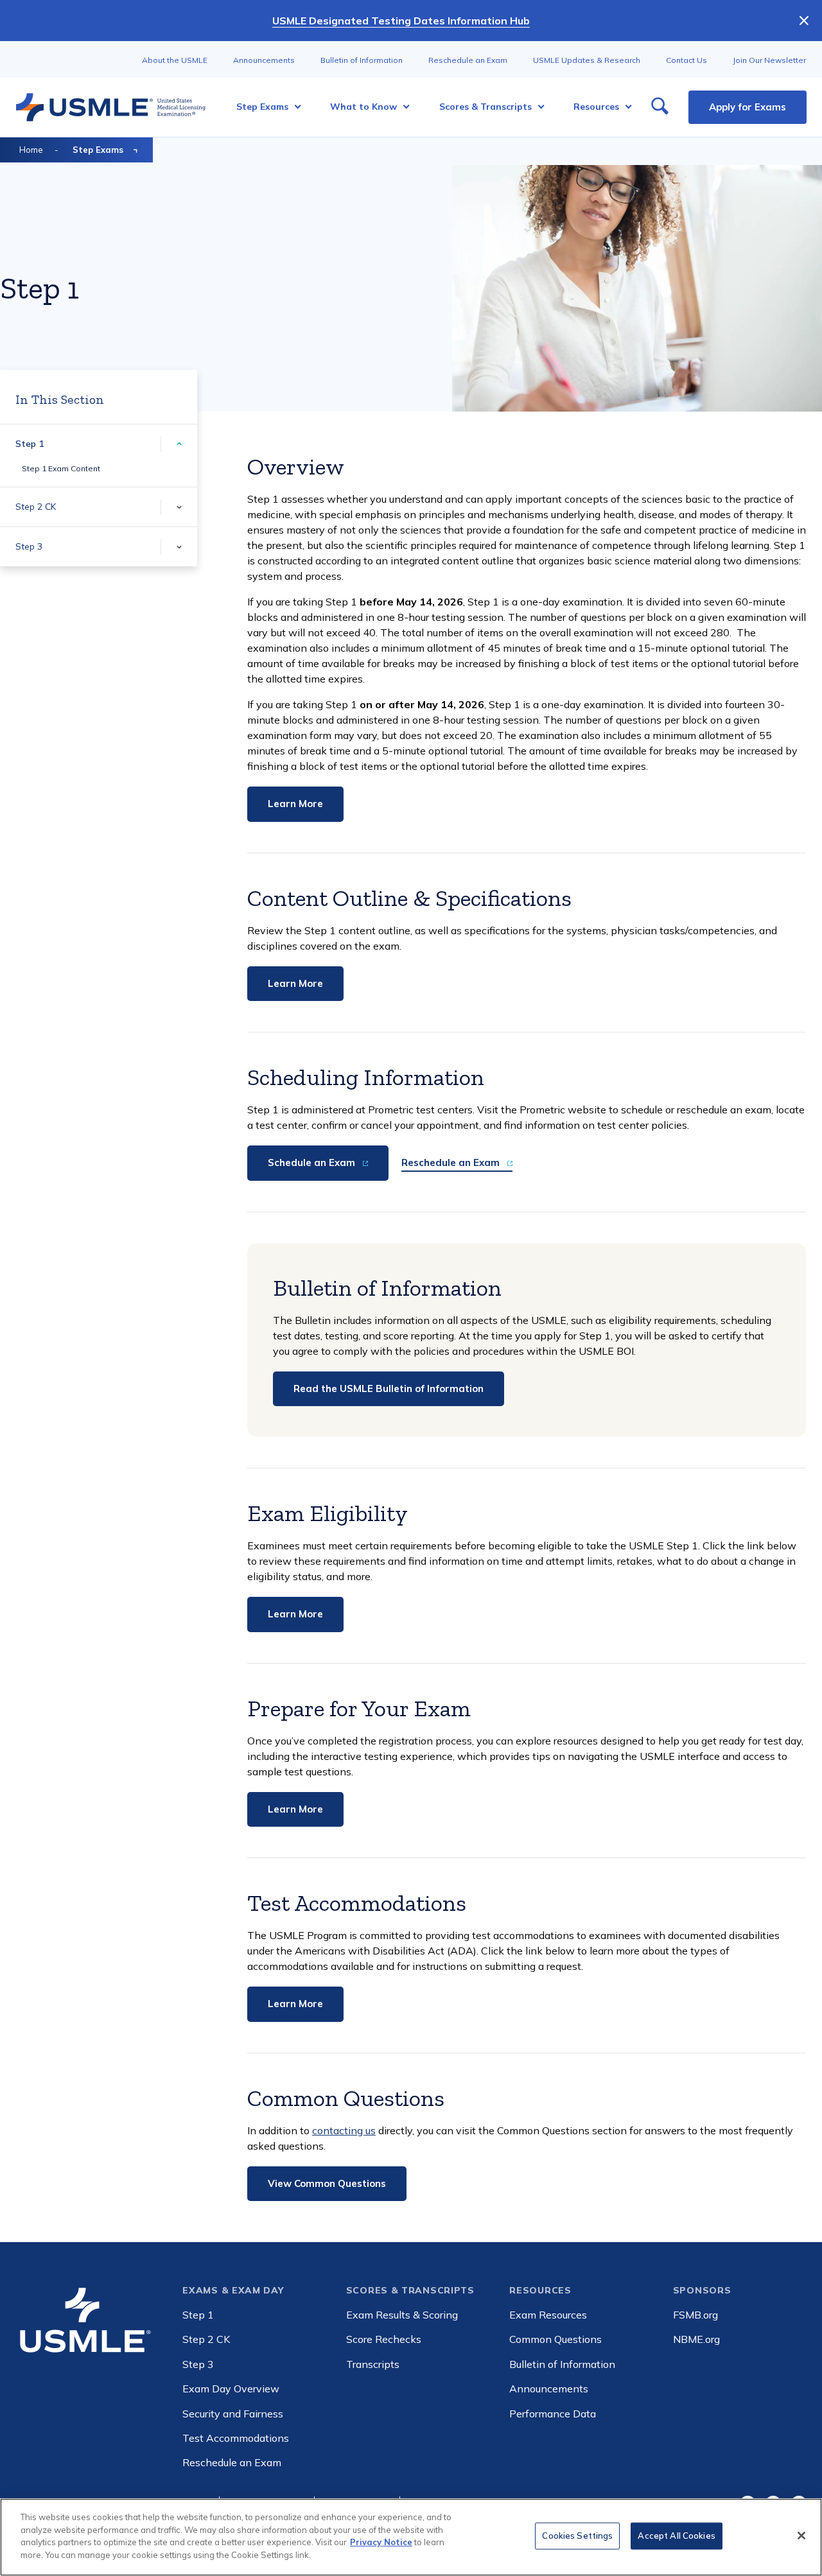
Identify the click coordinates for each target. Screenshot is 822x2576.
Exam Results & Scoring (402, 2315)
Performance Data (553, 2414)
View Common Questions (327, 2183)
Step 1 (30, 444)
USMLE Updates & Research (587, 60)
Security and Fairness (233, 2414)
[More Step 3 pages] (179, 547)
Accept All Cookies (676, 2536)
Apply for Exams (748, 107)
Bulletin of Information (362, 60)
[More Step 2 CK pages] (179, 507)
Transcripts (373, 2364)
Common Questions (555, 2339)
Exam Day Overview (231, 2389)
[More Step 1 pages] (179, 444)
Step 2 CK (36, 507)
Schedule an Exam (313, 1162)
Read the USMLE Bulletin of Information (389, 1388)
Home (31, 150)
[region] (411, 2537)
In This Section (60, 399)
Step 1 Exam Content (61, 468)
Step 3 (29, 546)
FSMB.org (695, 2315)
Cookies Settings (577, 2536)
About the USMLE (175, 60)
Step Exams (98, 150)
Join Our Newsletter (769, 60)
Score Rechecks (384, 2339)
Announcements (264, 60)
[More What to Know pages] (402, 107)
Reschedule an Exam (468, 60)
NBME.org (696, 2339)
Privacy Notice (381, 2542)
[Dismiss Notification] (804, 21)
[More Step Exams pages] (294, 107)
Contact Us (686, 60)
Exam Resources (548, 2315)
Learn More (295, 804)
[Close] (801, 2536)
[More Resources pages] (625, 107)
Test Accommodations (236, 2438)
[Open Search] (660, 107)
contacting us (344, 2130)
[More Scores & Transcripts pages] (537, 107)
